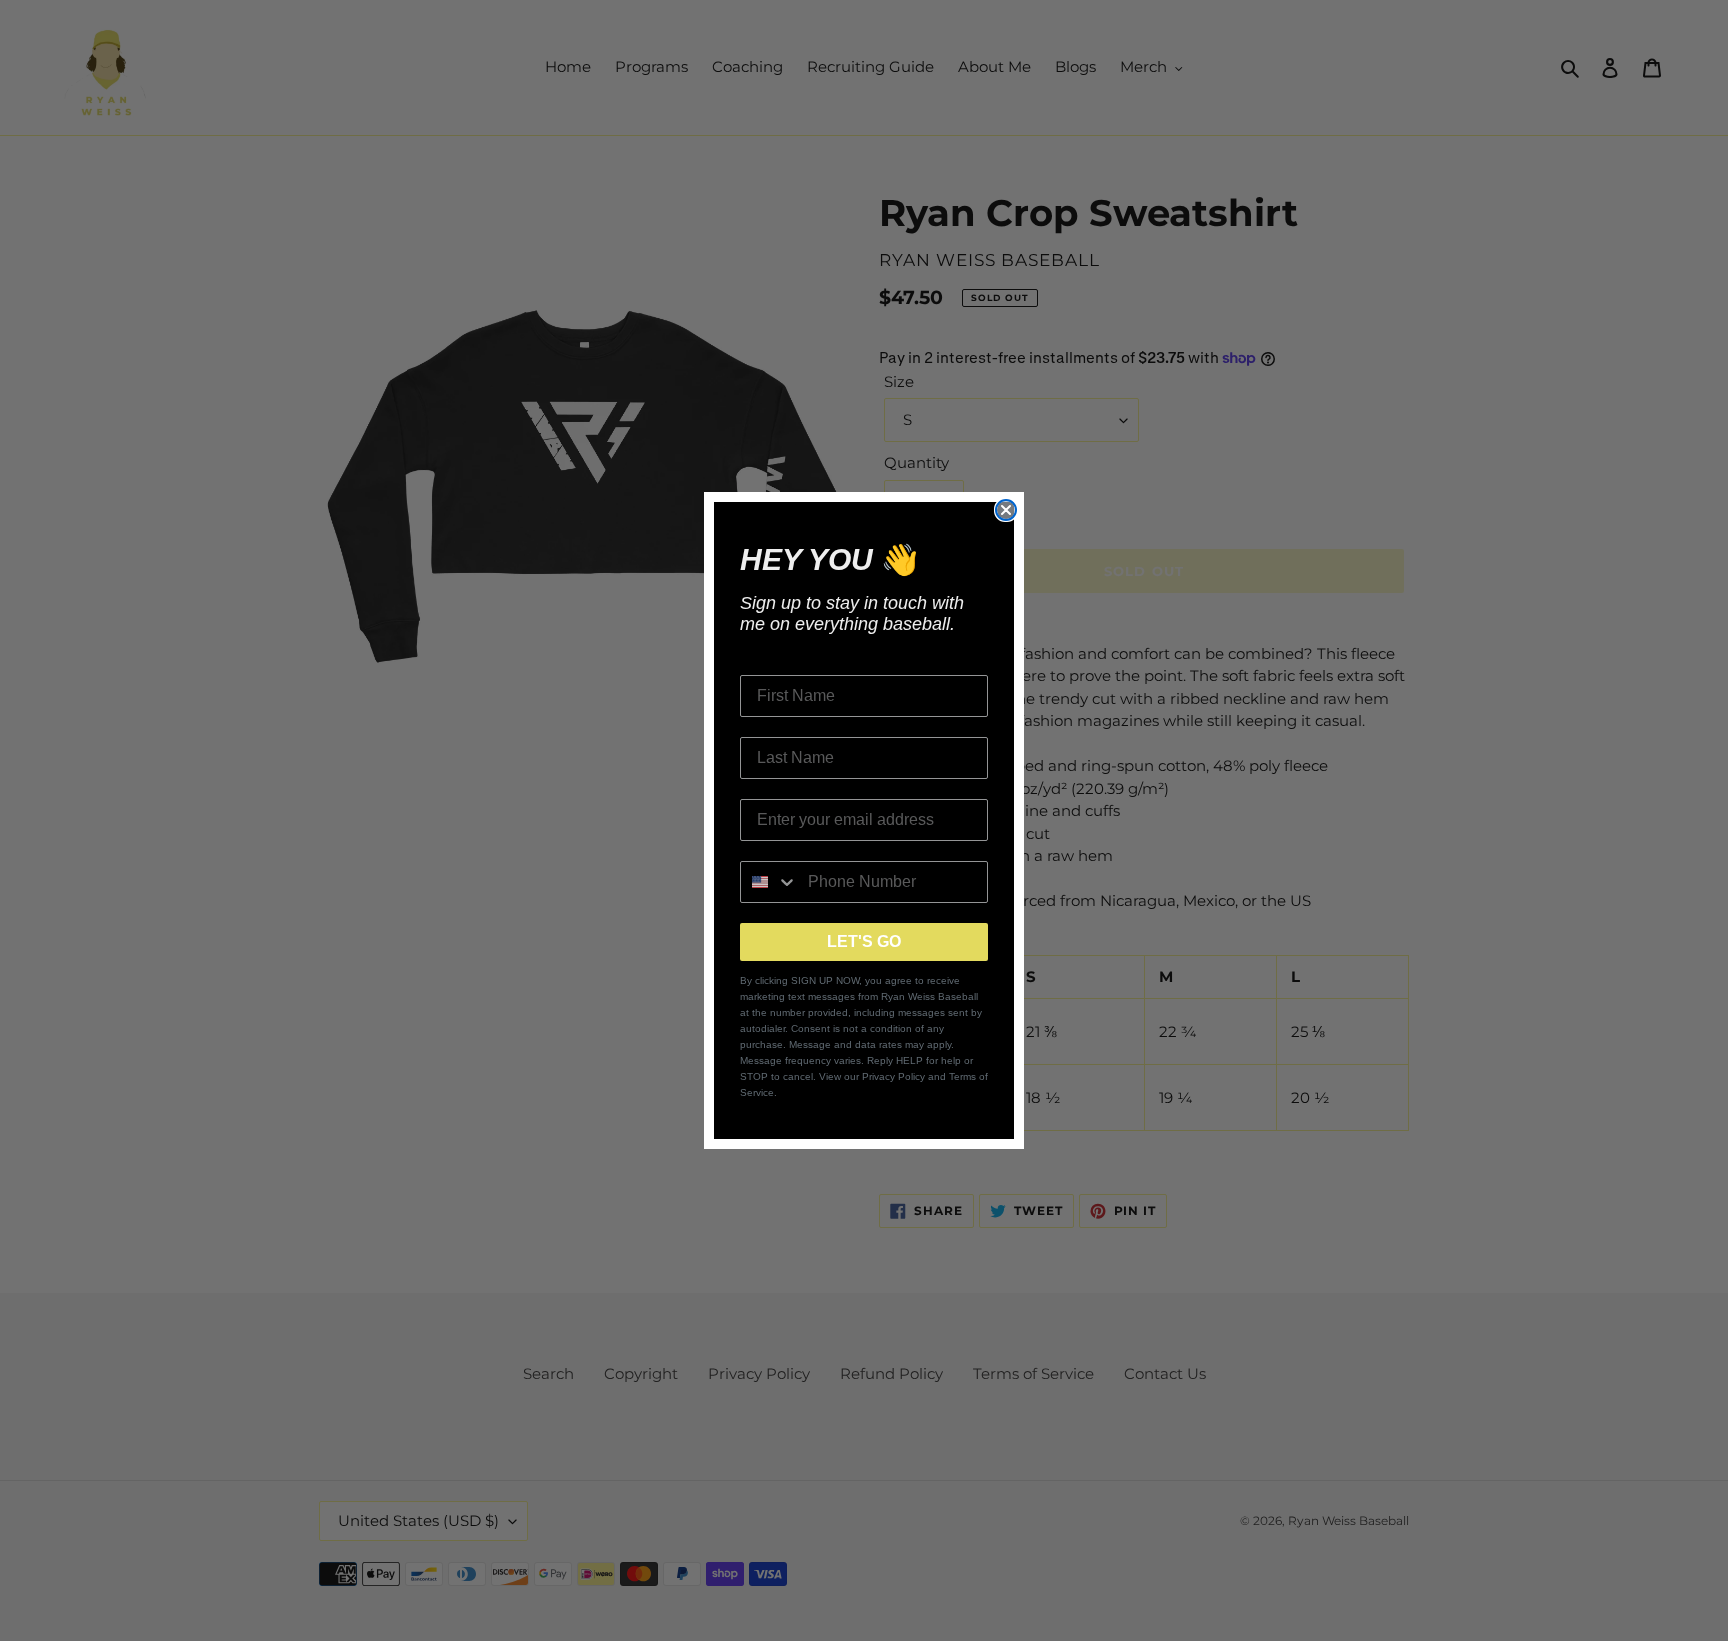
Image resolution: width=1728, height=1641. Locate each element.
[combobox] (769, 882)
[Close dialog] (1006, 510)
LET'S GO (864, 941)
